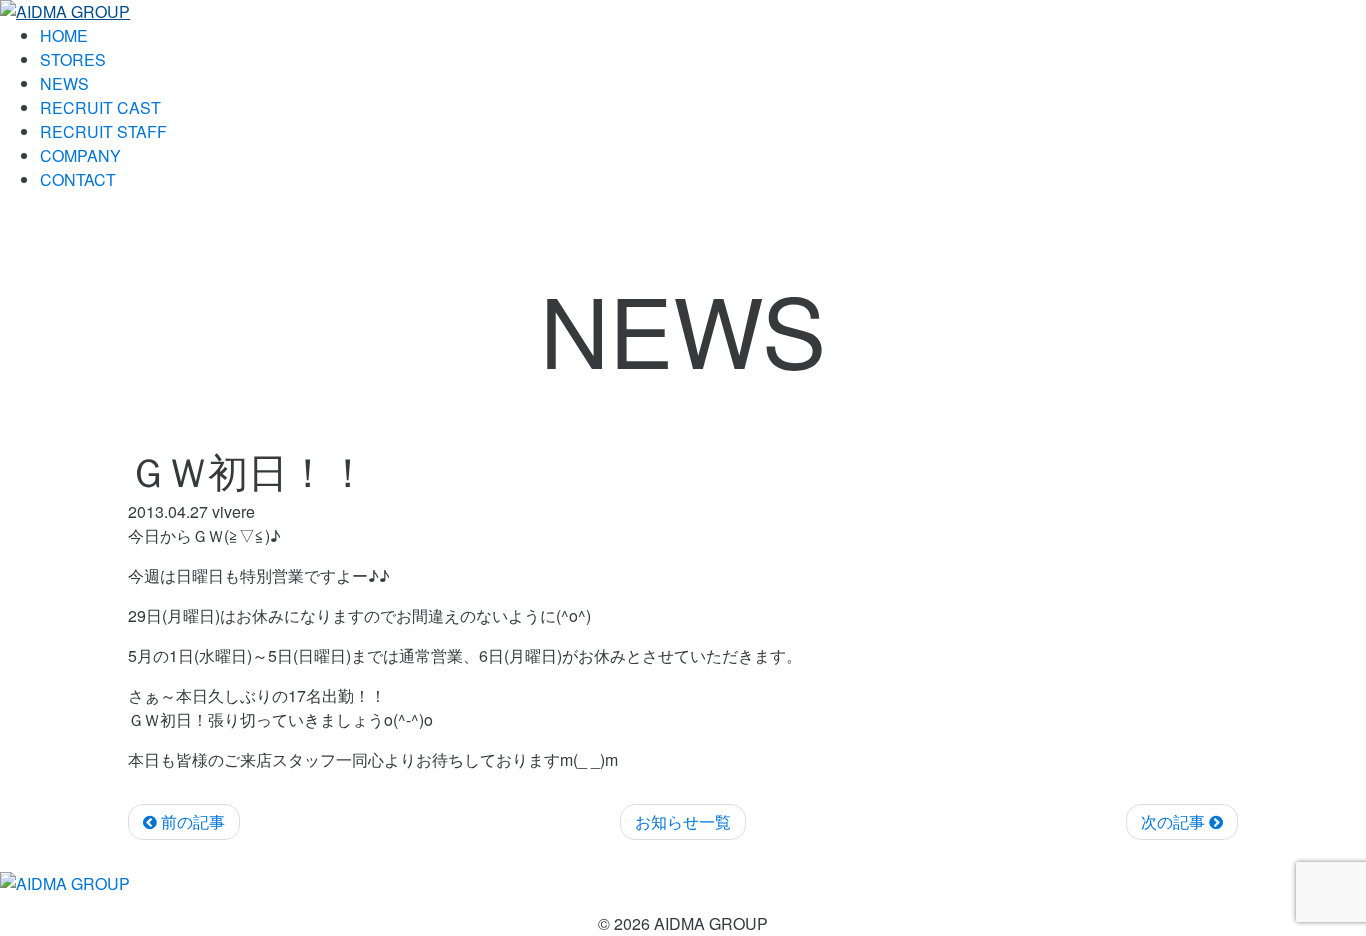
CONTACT (78, 179)
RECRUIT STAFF (103, 131)
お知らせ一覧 (683, 821)
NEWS (64, 83)
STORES (73, 59)
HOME (64, 35)
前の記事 (191, 821)
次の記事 (1175, 821)
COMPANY (80, 155)
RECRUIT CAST (100, 107)
